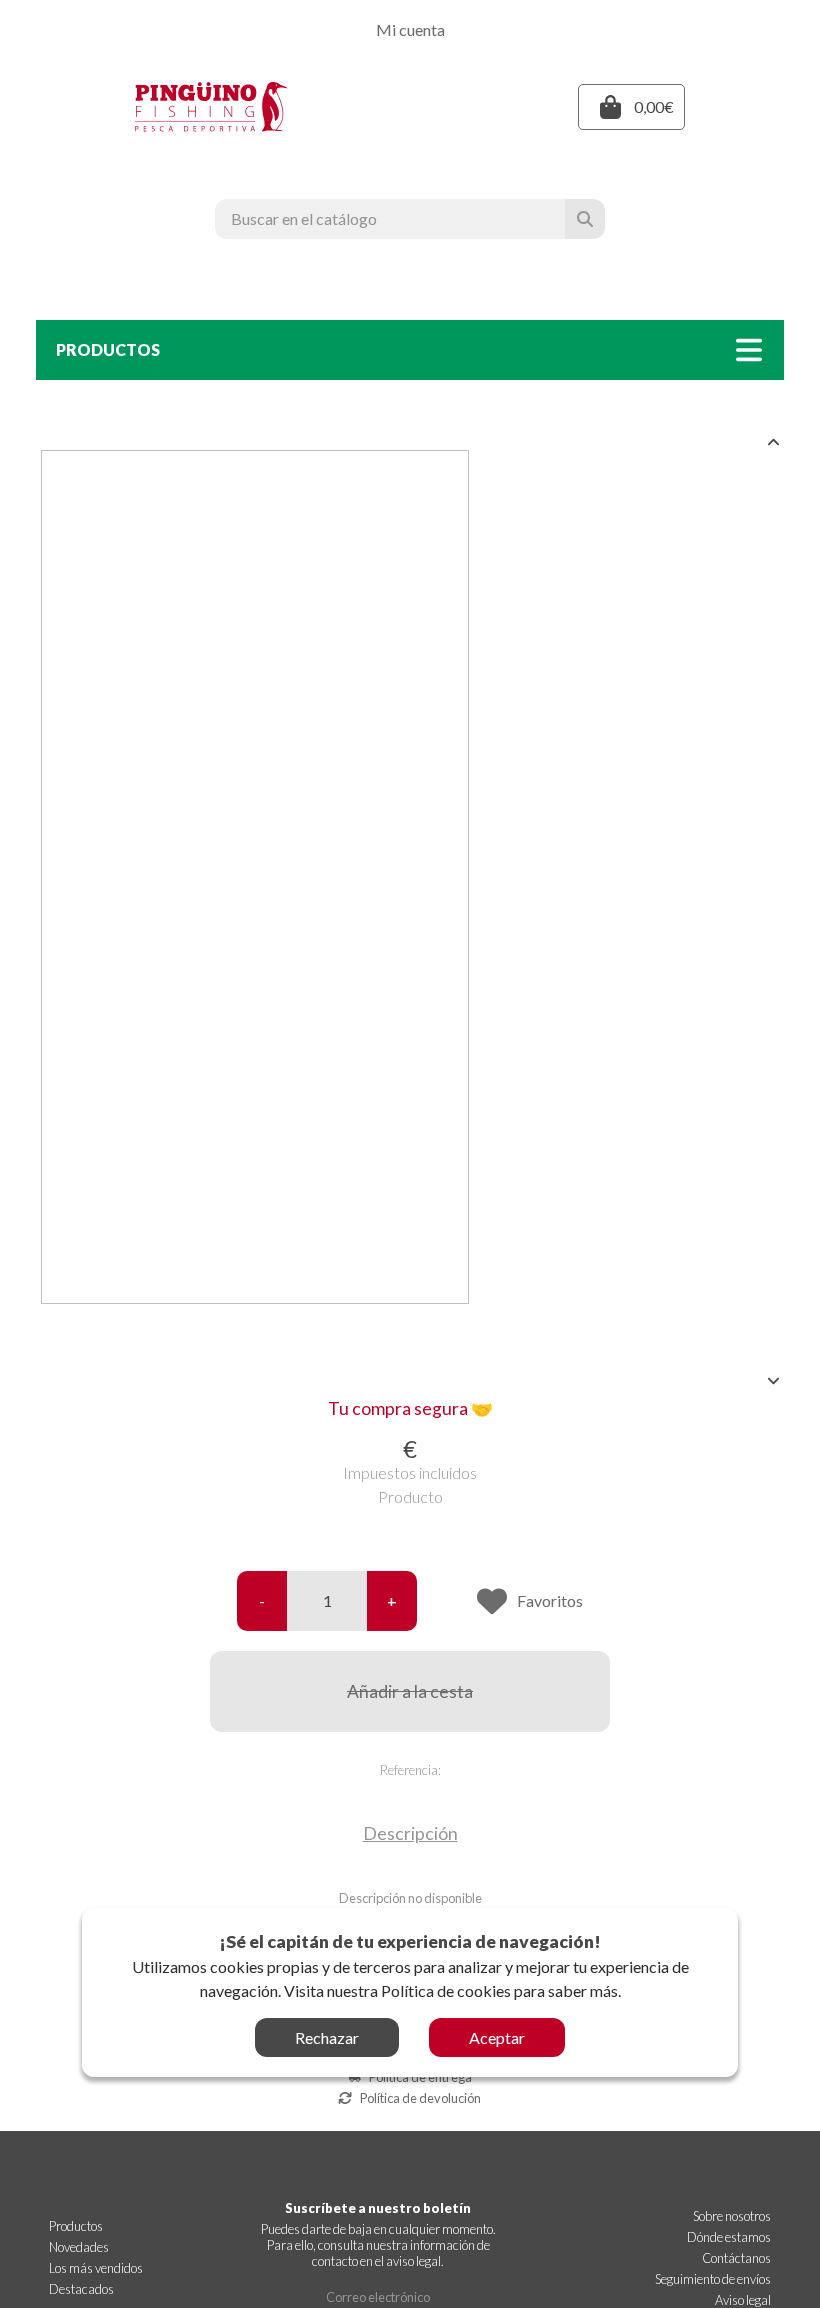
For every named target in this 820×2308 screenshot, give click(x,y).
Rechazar (327, 2037)
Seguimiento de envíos (713, 2279)
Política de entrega (420, 2077)
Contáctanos (736, 2258)
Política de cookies (446, 1990)
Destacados (81, 2289)
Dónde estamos (729, 2237)
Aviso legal (743, 2300)
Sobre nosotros (732, 2216)
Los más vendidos (96, 2268)
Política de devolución (420, 2098)
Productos (76, 2226)
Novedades (79, 2247)
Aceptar (497, 2037)
